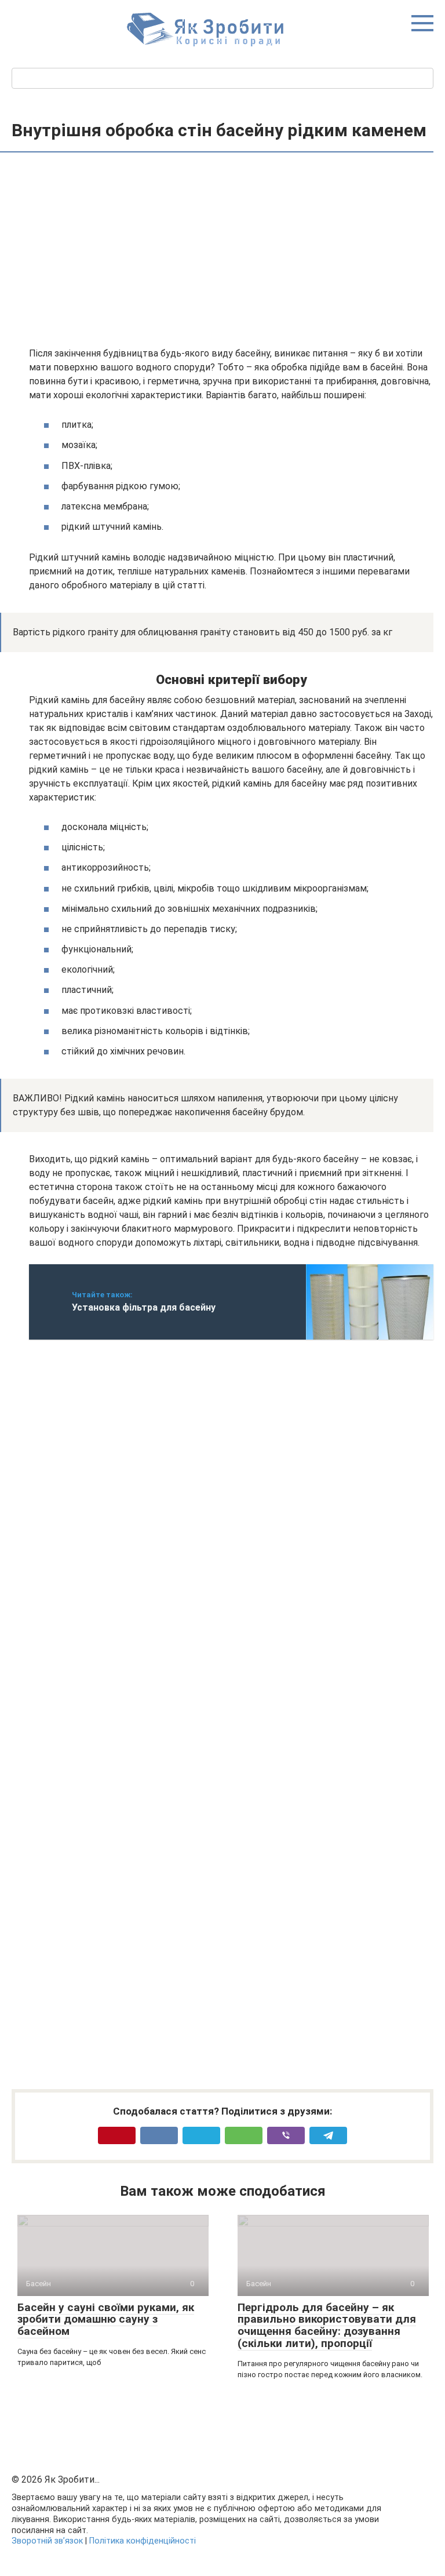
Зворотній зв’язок (47, 2541)
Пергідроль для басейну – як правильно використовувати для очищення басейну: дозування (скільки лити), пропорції (327, 2326)
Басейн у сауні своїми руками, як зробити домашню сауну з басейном (106, 2320)
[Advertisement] (231, 251)
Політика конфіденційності (143, 2541)
